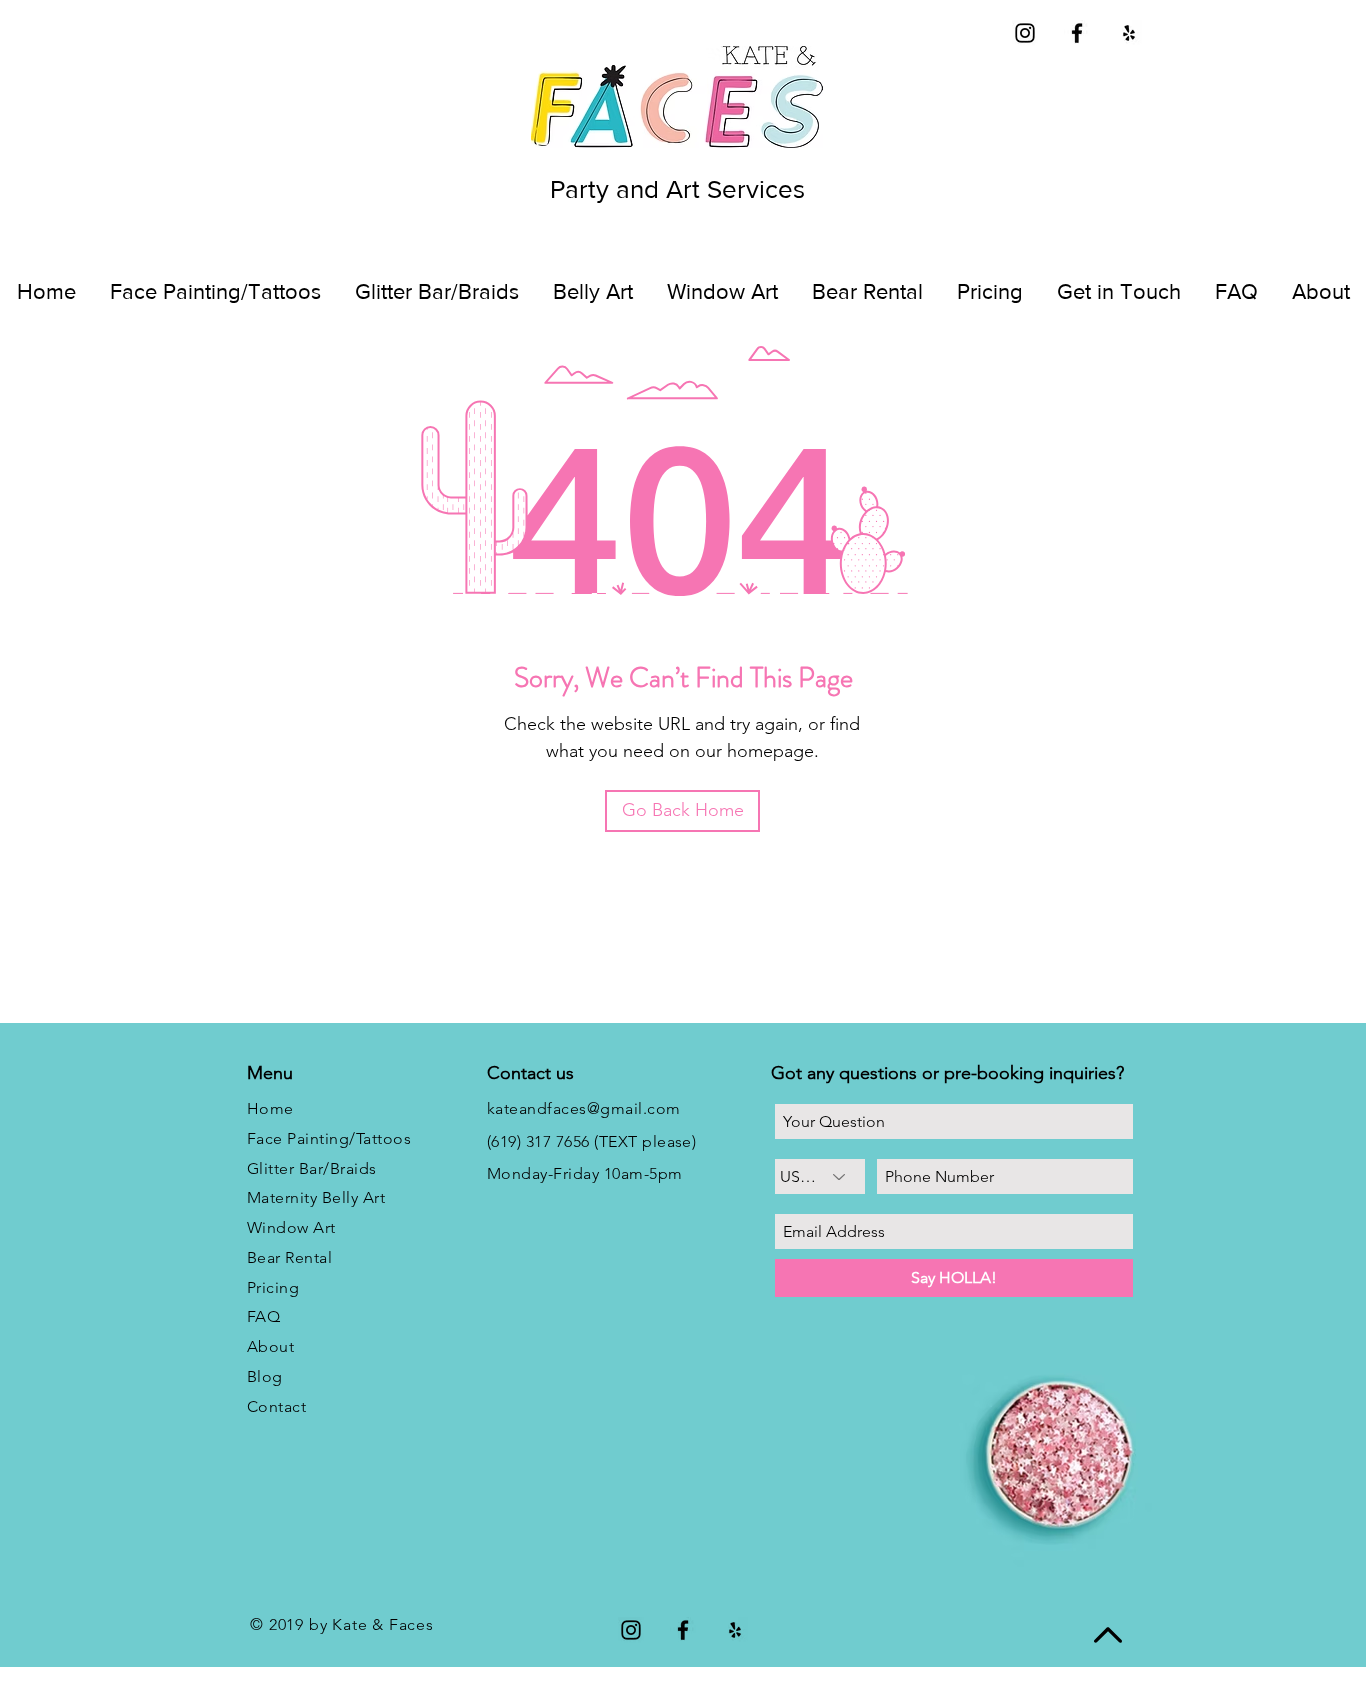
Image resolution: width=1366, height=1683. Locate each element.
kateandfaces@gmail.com (584, 1108)
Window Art (291, 1227)
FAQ (263, 1316)
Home (270, 1108)
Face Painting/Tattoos (329, 1138)
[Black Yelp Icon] (1129, 33)
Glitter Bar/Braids (312, 1168)
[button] (1320, 292)
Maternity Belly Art (316, 1197)
